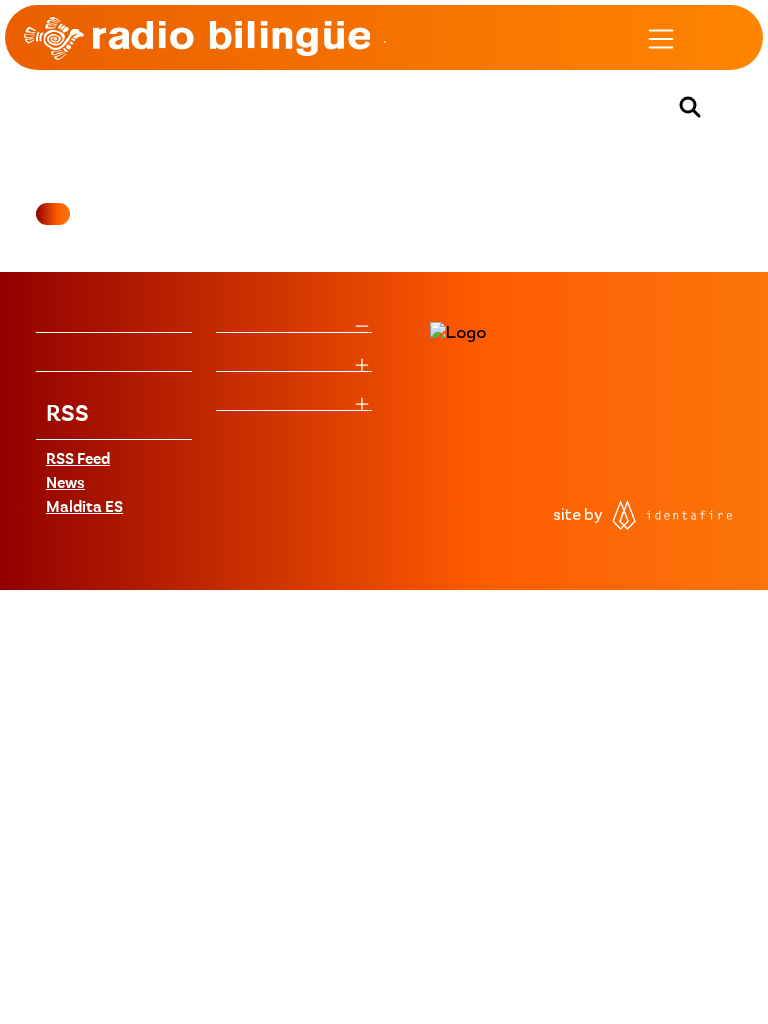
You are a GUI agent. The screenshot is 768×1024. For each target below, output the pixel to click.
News (65, 484)
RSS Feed (78, 460)
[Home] (197, 38)
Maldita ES (84, 508)
